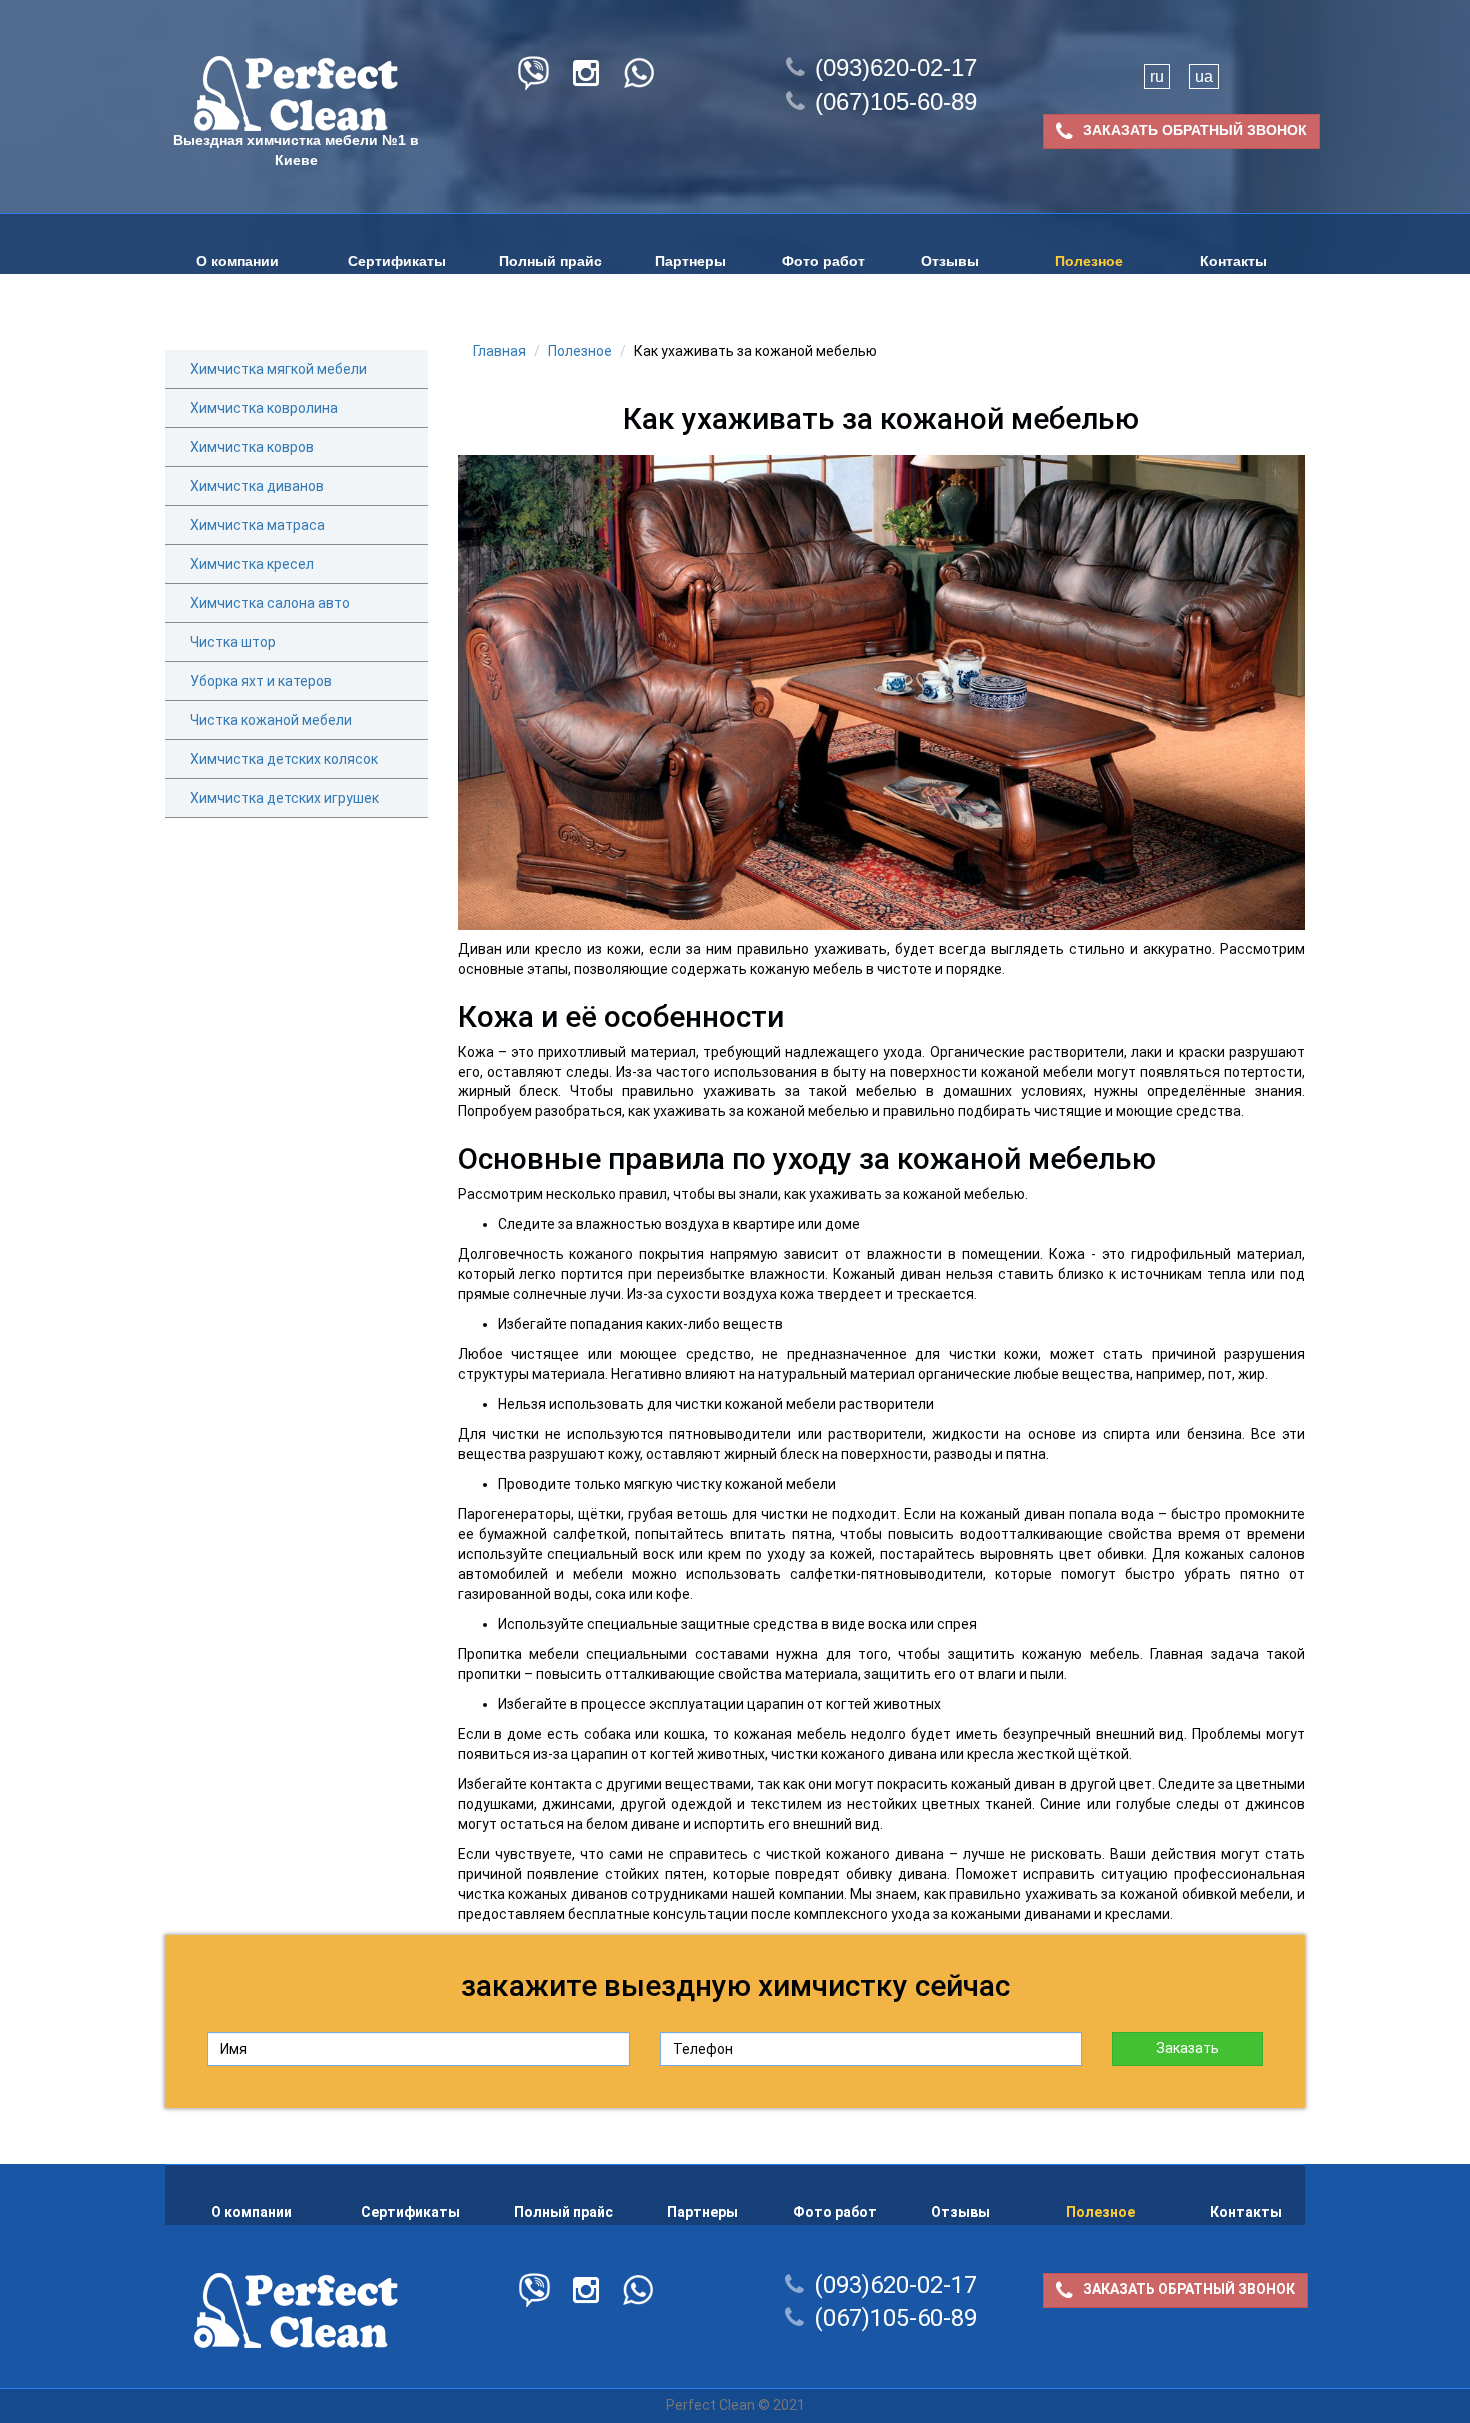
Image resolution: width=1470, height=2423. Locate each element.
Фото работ (823, 261)
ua (1204, 76)
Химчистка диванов (257, 486)
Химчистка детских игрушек (284, 798)
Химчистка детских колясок (284, 759)
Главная (499, 351)
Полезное (1089, 261)
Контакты (1233, 261)
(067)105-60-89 (896, 101)
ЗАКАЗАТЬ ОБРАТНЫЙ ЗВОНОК (1195, 130)
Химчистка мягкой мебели (278, 369)
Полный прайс (550, 261)
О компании (237, 261)
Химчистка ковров (252, 447)
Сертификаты (397, 261)
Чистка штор (233, 642)
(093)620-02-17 (896, 67)
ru (1157, 76)
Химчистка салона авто (270, 603)
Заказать (1187, 2048)
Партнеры (690, 261)
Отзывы (950, 261)
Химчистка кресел (252, 564)
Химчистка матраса (257, 525)
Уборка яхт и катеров (261, 681)
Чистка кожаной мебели (271, 720)
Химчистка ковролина (264, 408)
